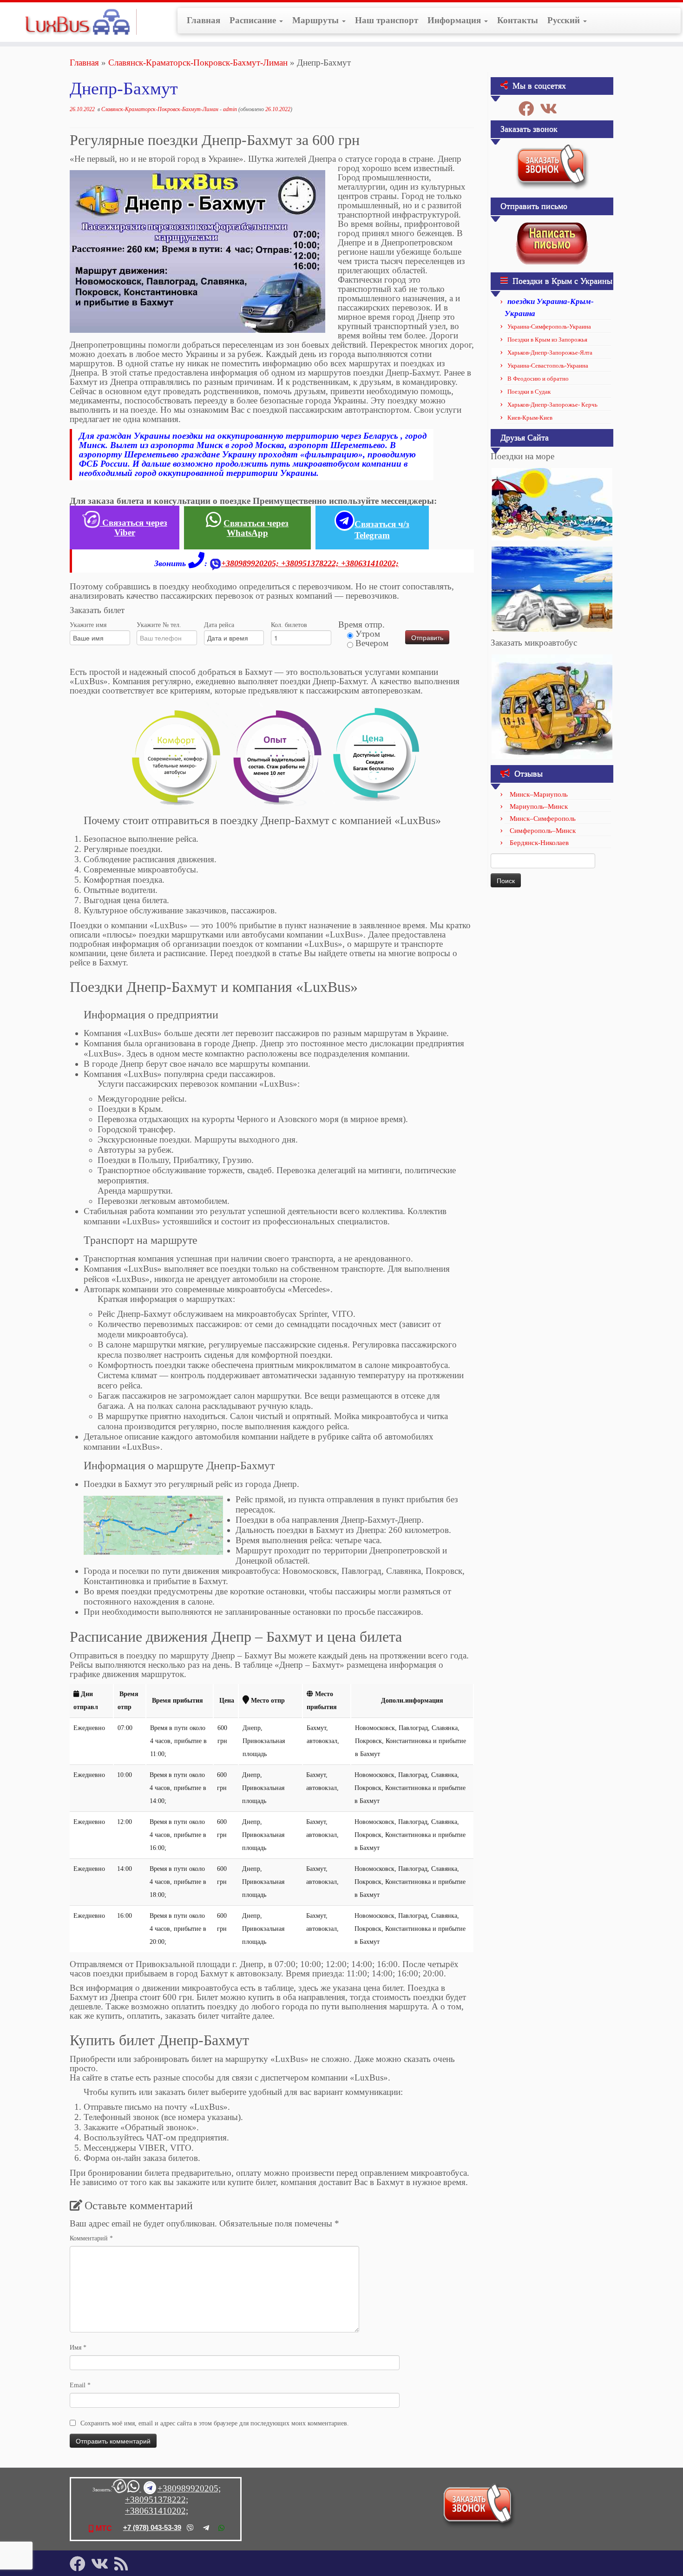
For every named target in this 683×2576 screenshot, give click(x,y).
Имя (78, 2348)
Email (80, 2385)
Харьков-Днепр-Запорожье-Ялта (550, 353)
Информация (455, 20)
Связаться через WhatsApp (256, 528)
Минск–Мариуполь (539, 794)
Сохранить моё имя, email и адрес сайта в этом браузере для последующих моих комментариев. (215, 2423)
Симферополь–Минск (543, 831)
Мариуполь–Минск (539, 806)
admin (230, 109)
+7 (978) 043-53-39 (152, 2527)
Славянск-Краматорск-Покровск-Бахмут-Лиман (198, 63)
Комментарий (91, 2238)
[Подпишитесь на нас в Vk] (552, 109)
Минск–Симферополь (543, 819)
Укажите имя (88, 625)
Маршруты (317, 20)
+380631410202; (370, 563)
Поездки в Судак (529, 392)
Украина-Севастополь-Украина (548, 366)
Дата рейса (219, 625)
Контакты (518, 20)
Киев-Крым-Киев (530, 418)
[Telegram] (206, 2528)
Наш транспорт (387, 20)
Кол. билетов (289, 625)
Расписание (254, 20)
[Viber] (190, 2528)
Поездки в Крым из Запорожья (547, 340)
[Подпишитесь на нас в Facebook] (529, 109)
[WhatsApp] (221, 2528)
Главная (204, 20)
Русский (565, 20)
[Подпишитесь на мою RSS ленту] (124, 2564)
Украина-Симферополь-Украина (549, 327)
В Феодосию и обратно (538, 379)
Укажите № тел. (159, 625)
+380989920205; (251, 563)
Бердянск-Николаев (539, 843)
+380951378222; (311, 563)
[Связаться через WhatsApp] (134, 2489)
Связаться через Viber (134, 528)
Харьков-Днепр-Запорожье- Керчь (552, 405)
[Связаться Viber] (119, 2489)
